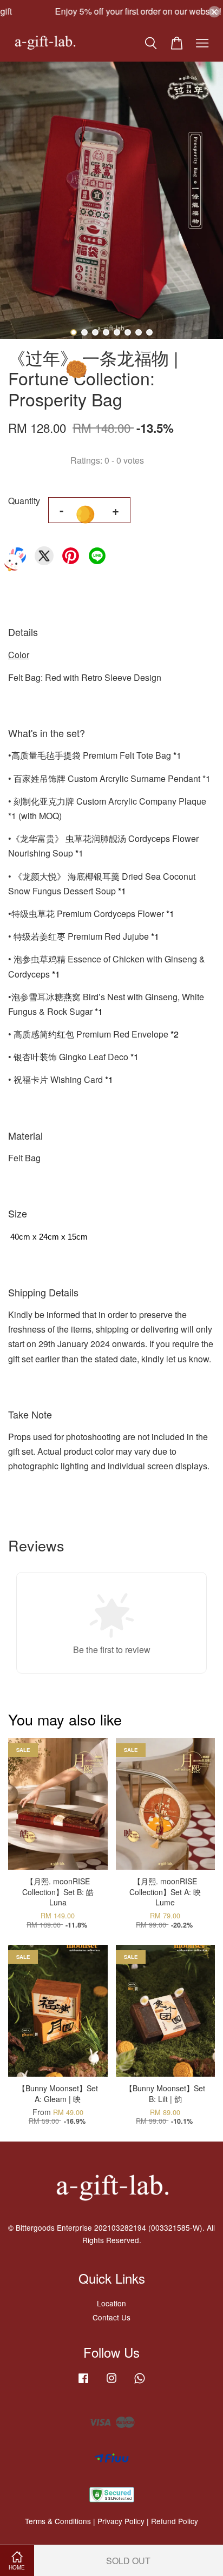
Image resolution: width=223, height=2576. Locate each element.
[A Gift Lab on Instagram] (111, 2383)
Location (111, 2303)
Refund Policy (175, 2521)
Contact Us (111, 2317)
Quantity (24, 501)
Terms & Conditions (58, 2521)
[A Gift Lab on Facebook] (83, 2383)
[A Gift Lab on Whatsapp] (140, 2383)
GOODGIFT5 (119, 12)
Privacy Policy (121, 2521)
